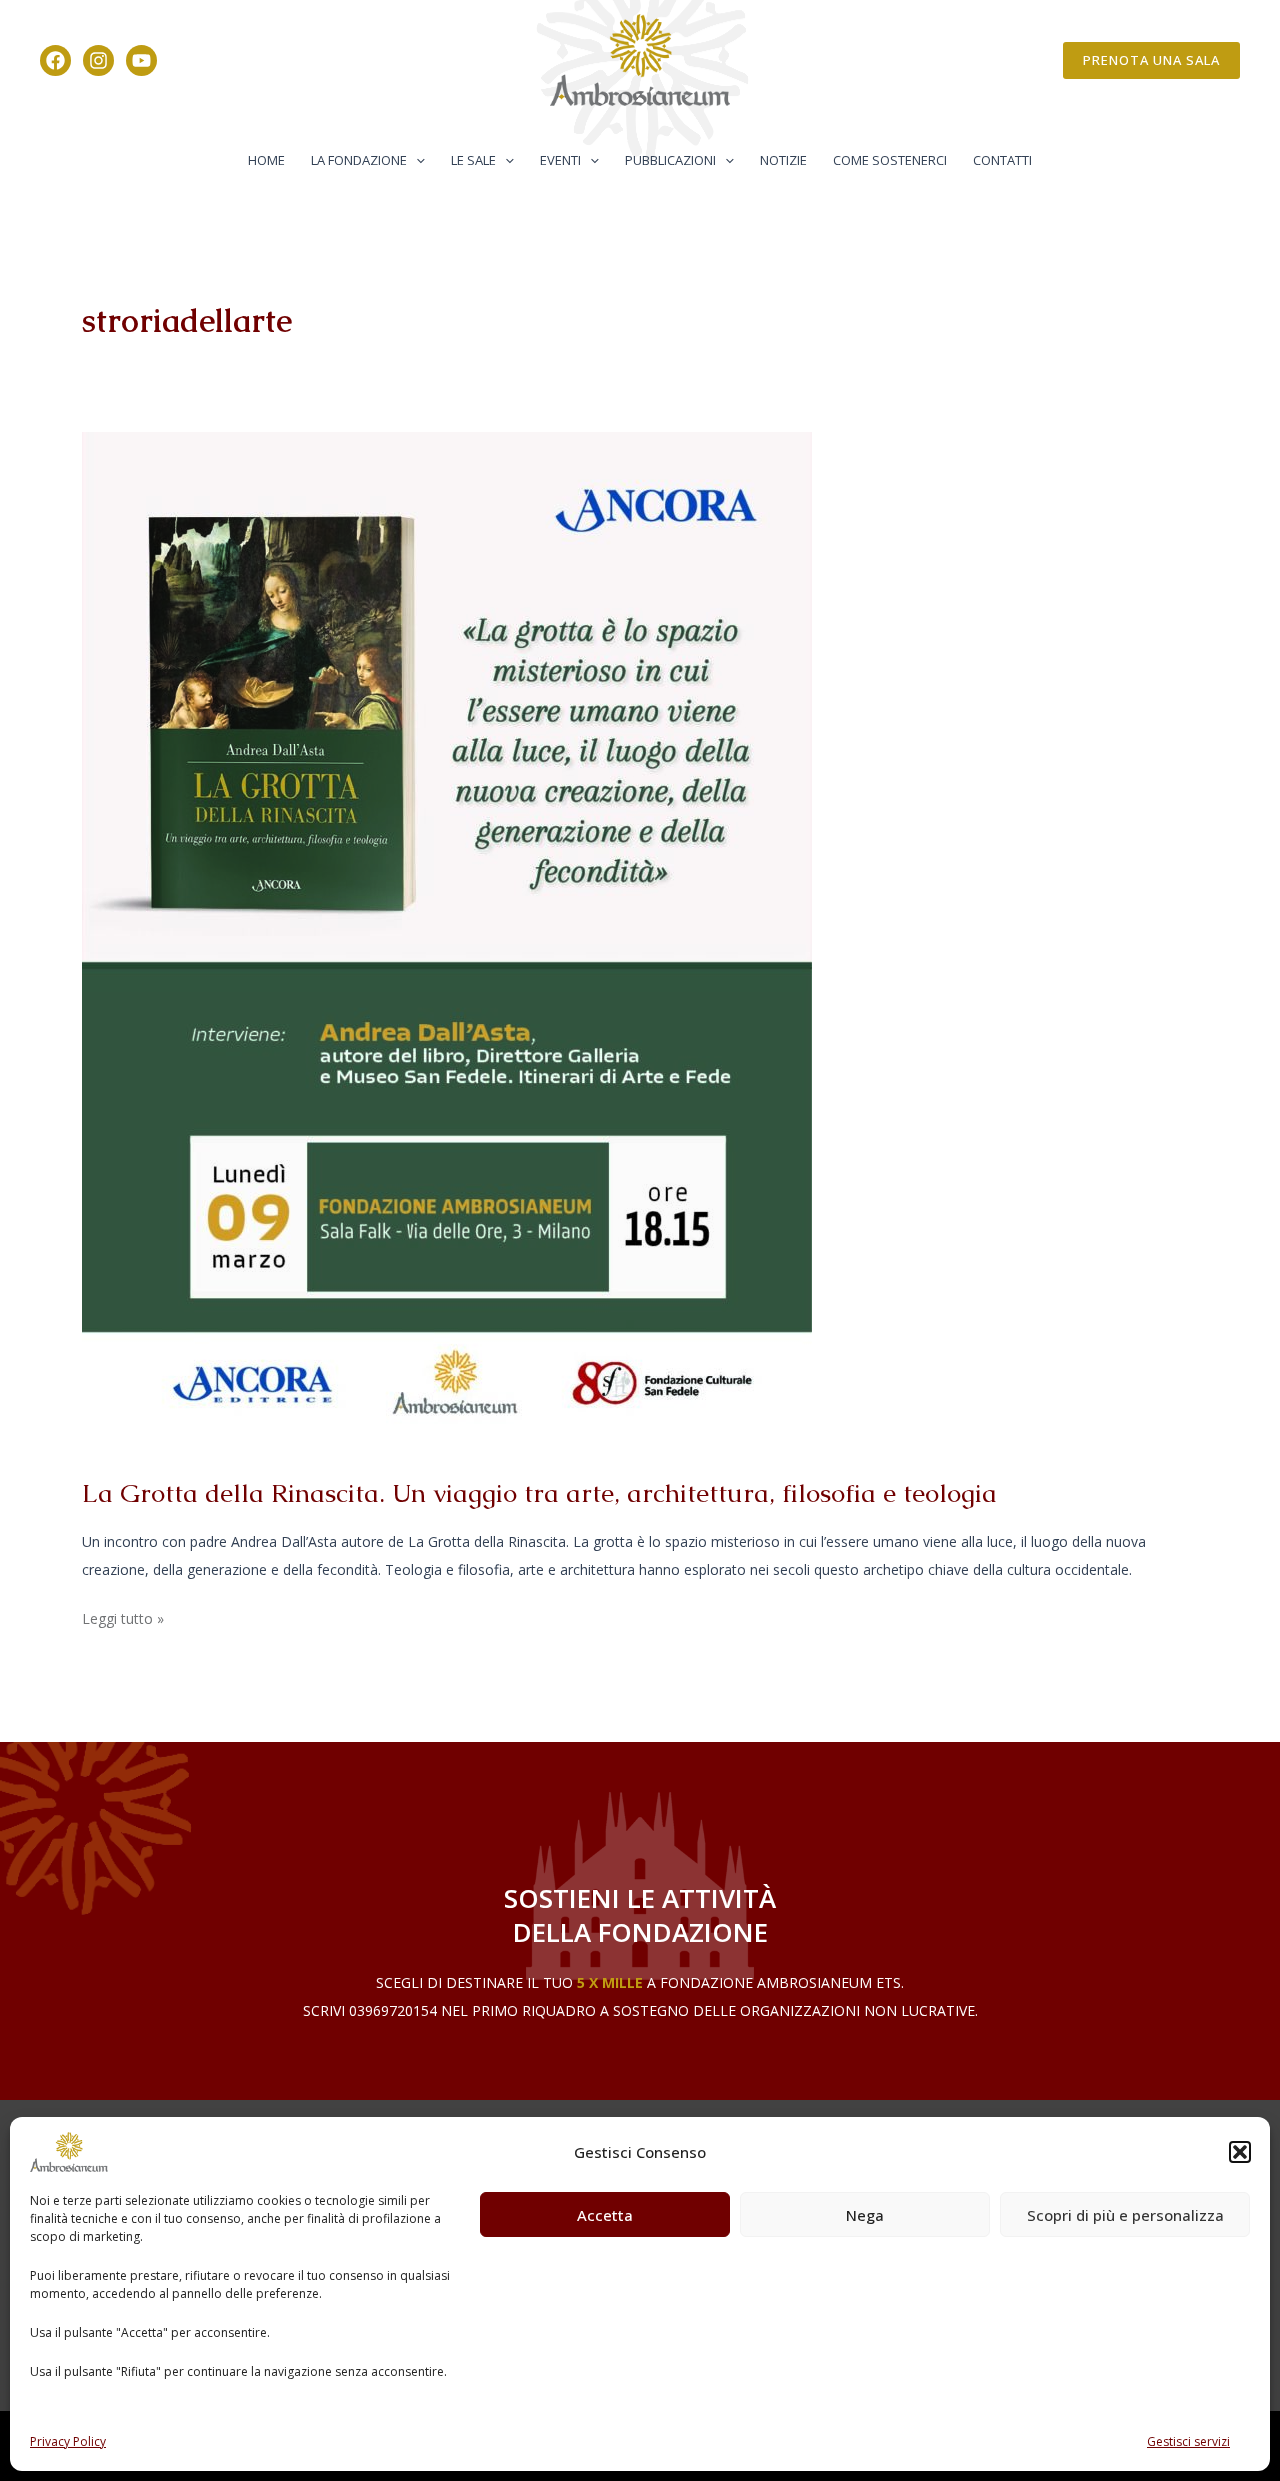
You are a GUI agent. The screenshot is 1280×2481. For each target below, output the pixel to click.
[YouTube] (141, 60)
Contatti (1002, 160)
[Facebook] (55, 60)
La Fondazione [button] (359, 160)
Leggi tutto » (123, 1616)
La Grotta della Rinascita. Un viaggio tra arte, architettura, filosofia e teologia (539, 1493)
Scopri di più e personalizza (1125, 2215)
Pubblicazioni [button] (670, 160)
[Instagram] (98, 60)
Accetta (605, 2215)
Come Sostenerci (890, 160)
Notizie (783, 160)
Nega (865, 2215)
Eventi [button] (560, 160)
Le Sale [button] (473, 160)
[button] (1240, 2152)
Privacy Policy (68, 2441)
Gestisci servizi (1188, 2441)
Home (266, 160)
